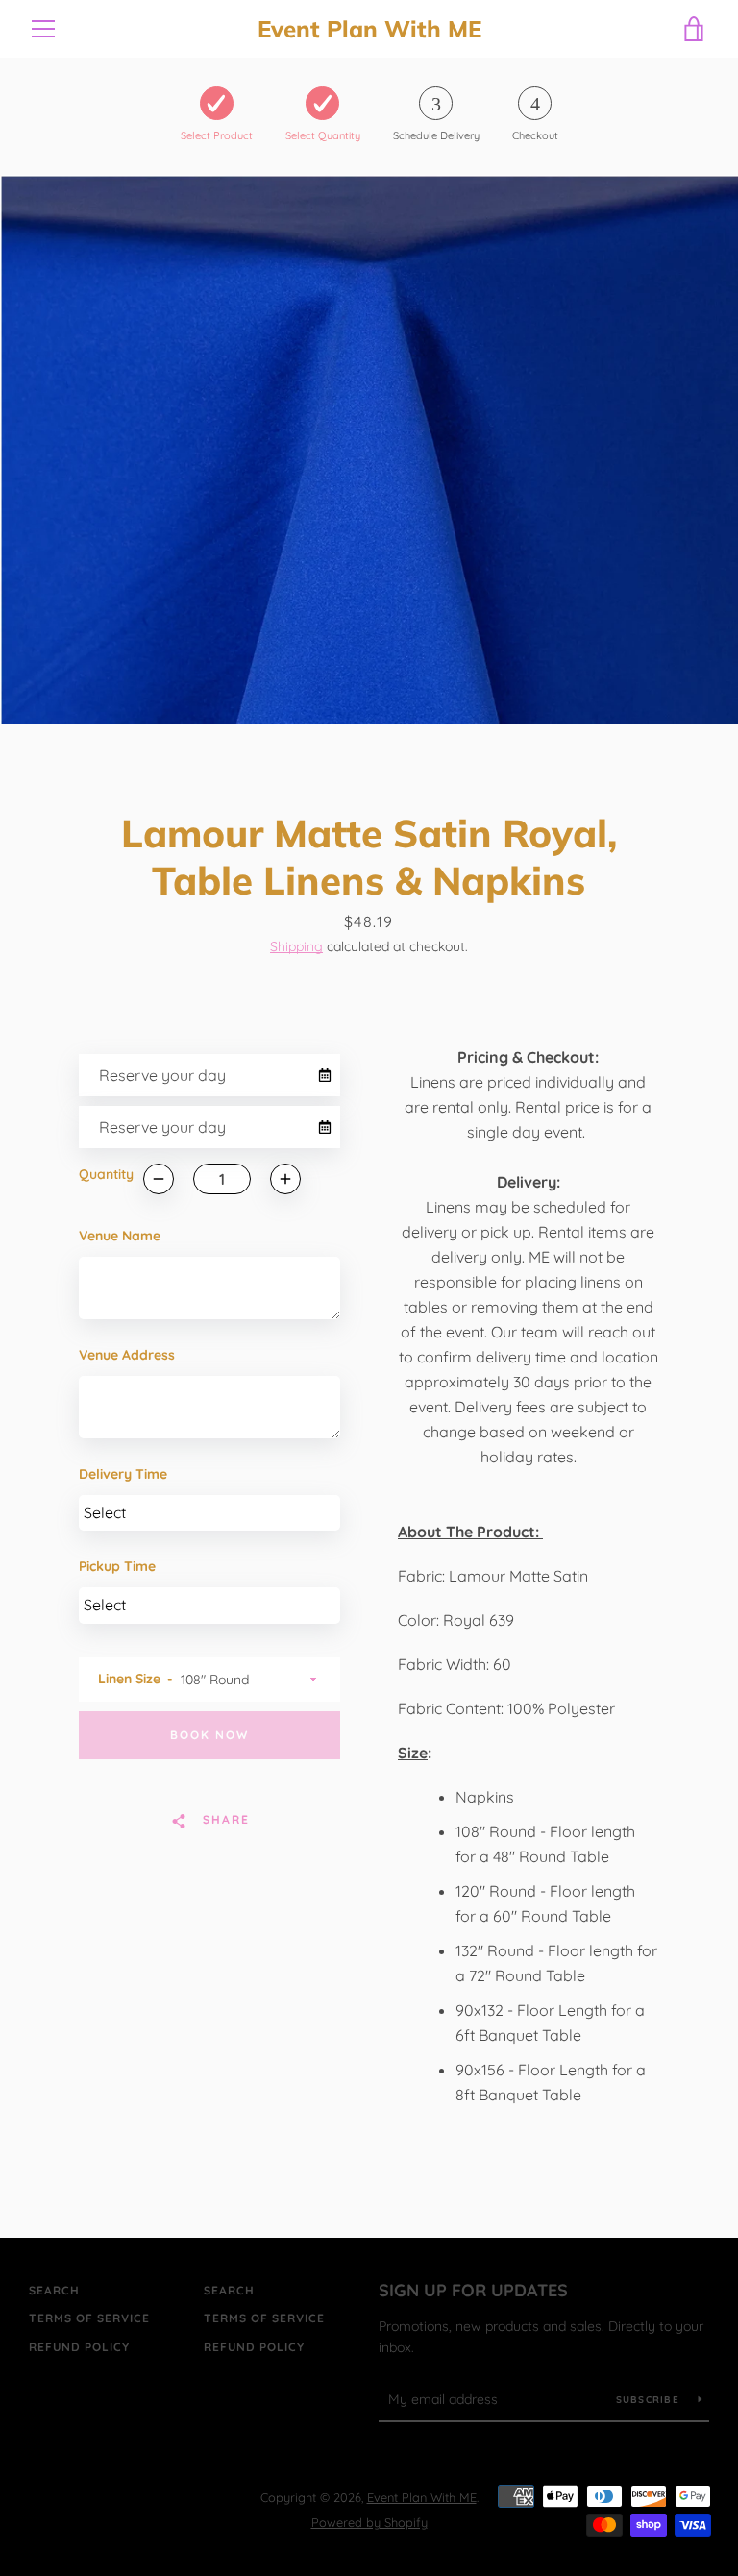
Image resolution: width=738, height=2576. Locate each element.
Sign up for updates (473, 2290)
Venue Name (120, 1236)
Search (54, 2290)
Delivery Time (123, 1474)
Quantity (106, 1174)
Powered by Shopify (369, 2522)
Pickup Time (117, 1566)
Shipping (296, 946)
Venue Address (127, 1355)
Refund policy (79, 2347)
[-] (159, 1179)
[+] (285, 1179)
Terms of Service (89, 2318)
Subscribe (650, 2400)
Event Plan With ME (369, 29)
